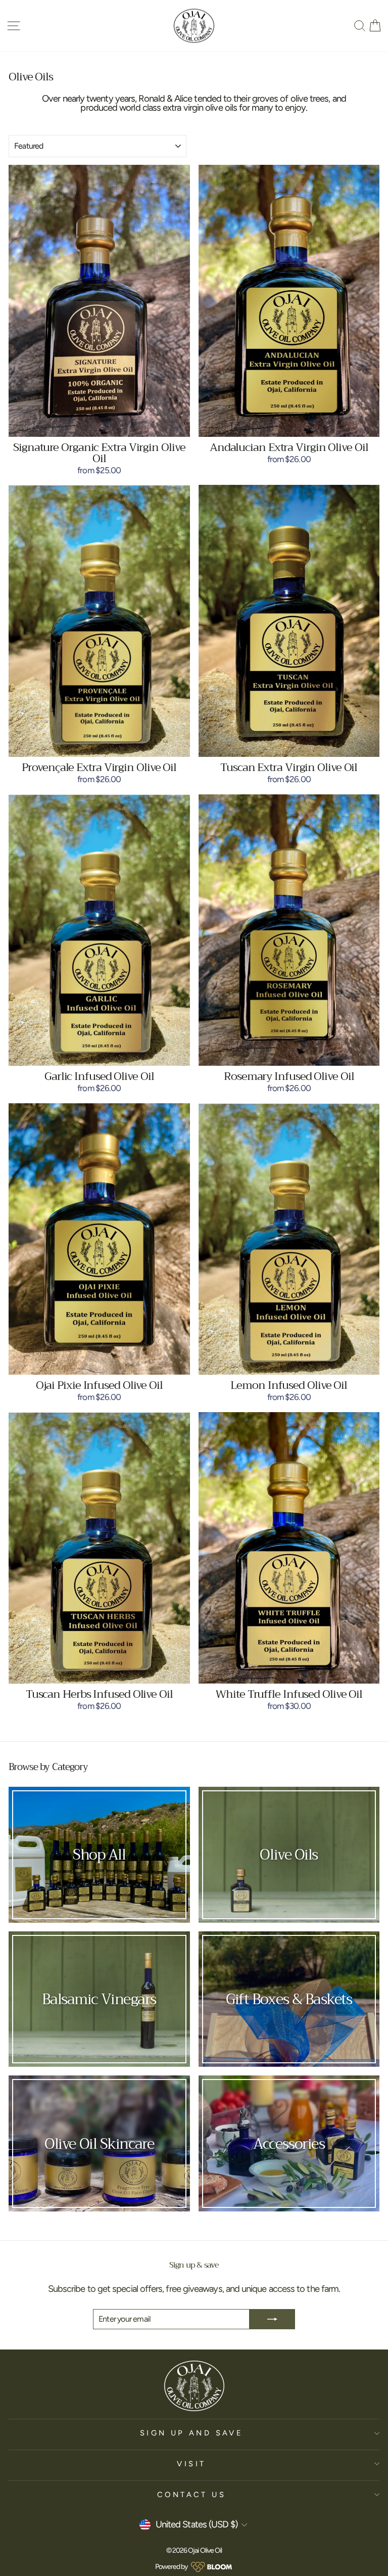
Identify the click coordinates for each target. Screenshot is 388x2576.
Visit (191, 2464)
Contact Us (191, 2495)
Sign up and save (192, 2433)
